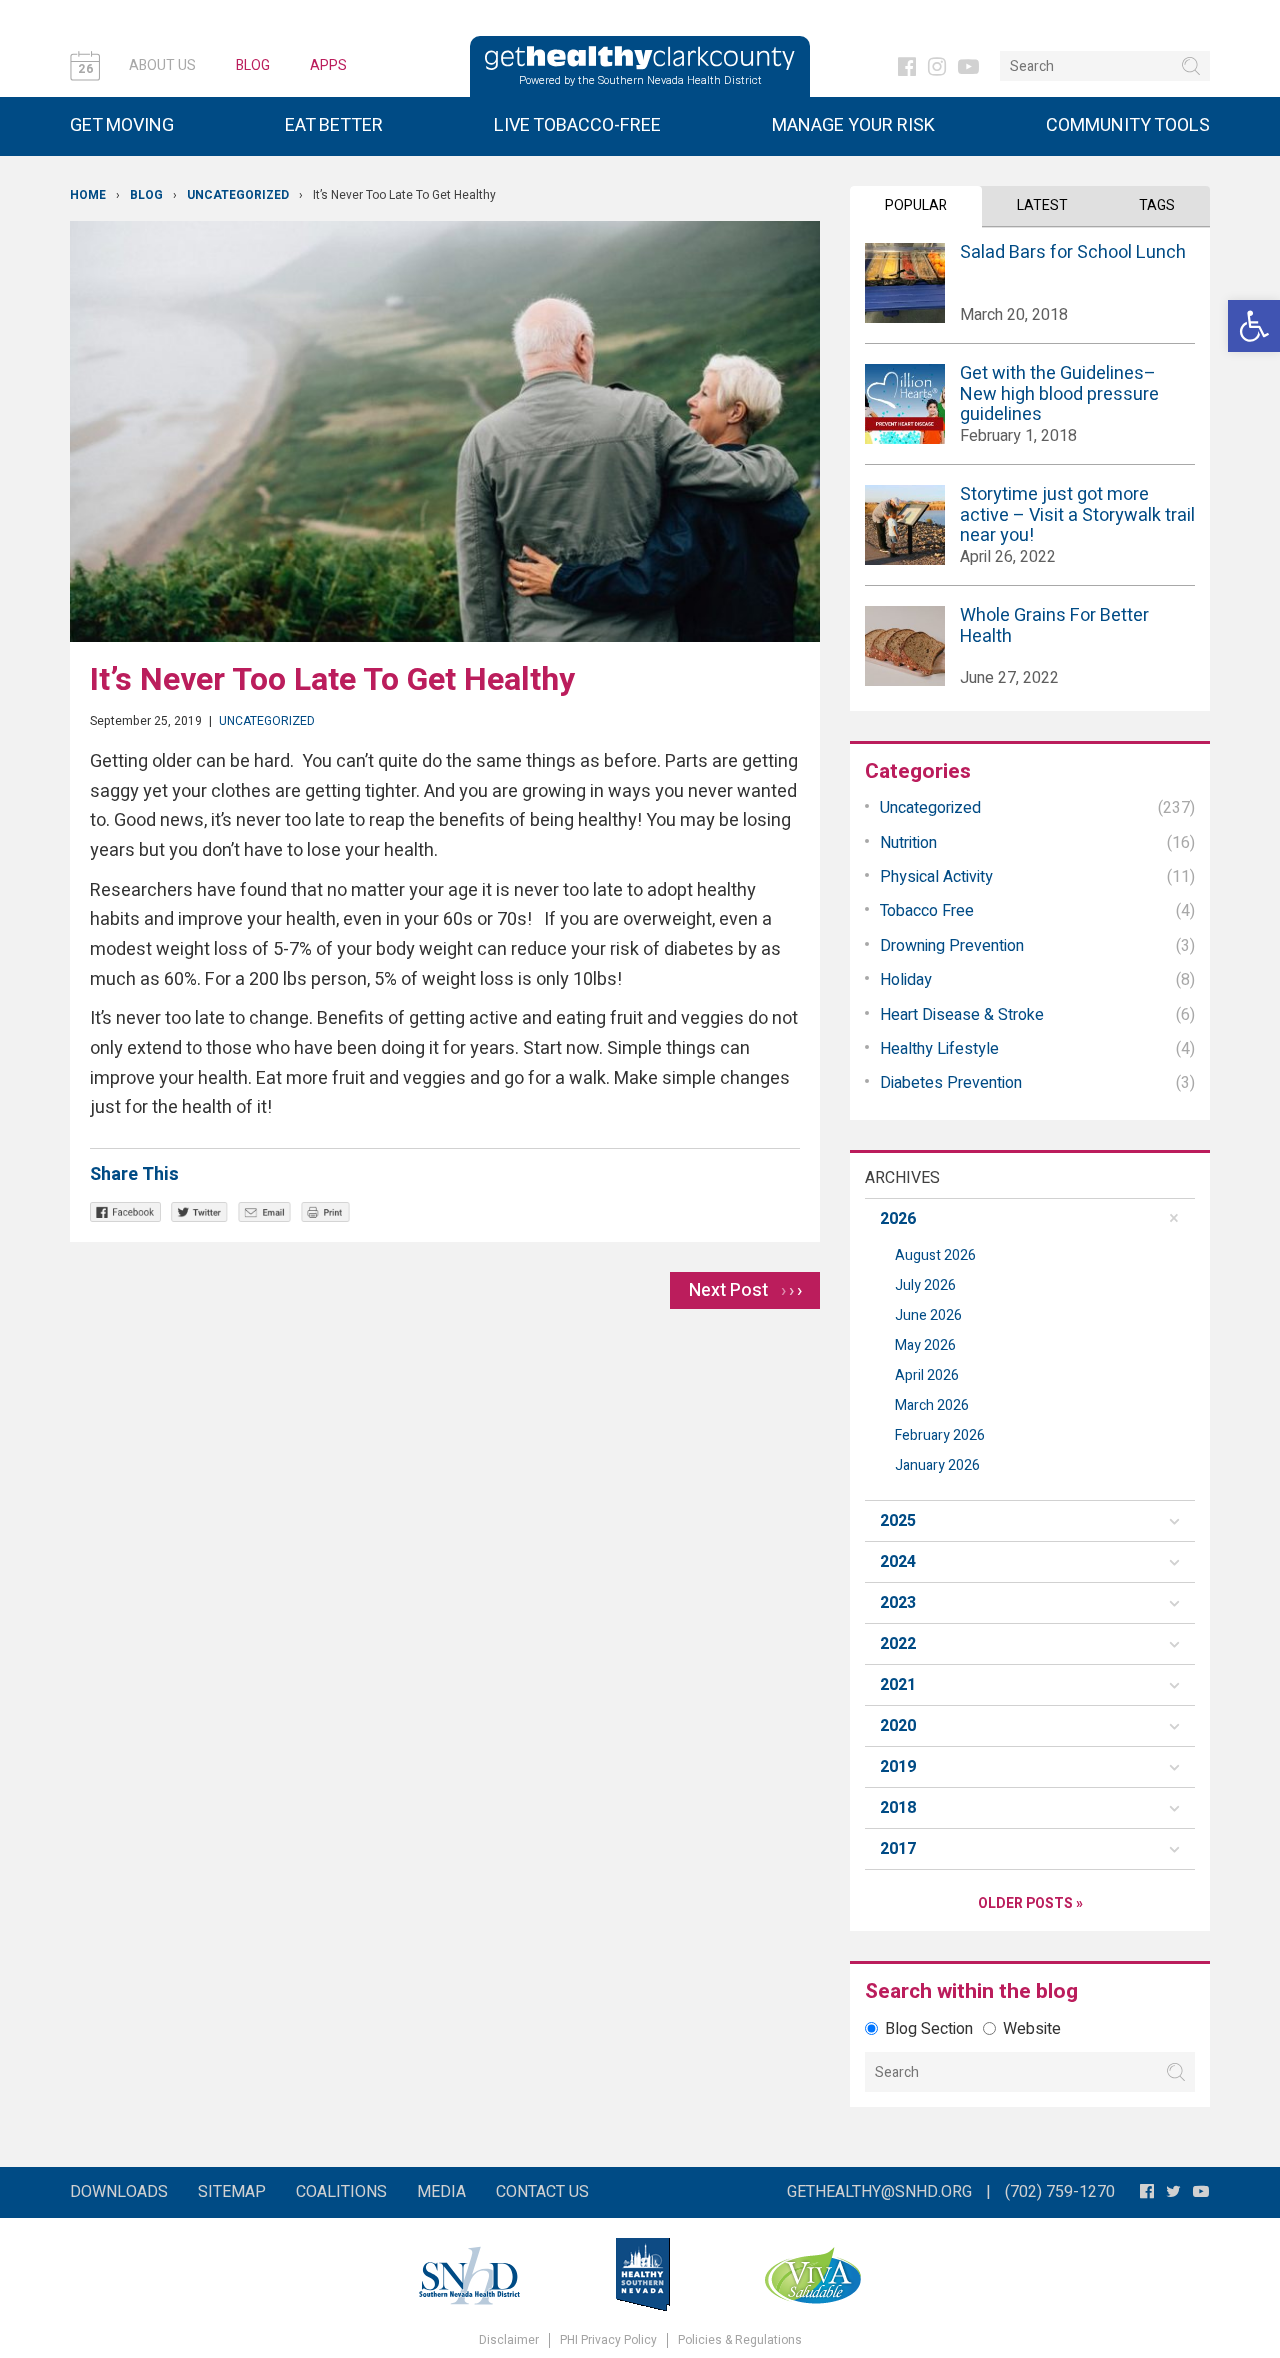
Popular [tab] (916, 205)
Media (441, 2192)
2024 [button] (898, 1562)
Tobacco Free (927, 911)
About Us (162, 65)
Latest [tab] (1042, 205)
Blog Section (929, 2029)
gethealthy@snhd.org (879, 2192)
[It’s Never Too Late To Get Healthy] (445, 431)
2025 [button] (898, 1521)
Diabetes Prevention (951, 1083)
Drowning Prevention (952, 946)
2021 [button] (898, 1685)
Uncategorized (238, 195)
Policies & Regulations (740, 2340)
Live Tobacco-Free (577, 125)
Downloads (119, 2192)
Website (1032, 2029)
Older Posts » (1030, 1903)
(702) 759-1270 (1060, 2192)
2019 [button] (898, 1767)
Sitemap (232, 2192)
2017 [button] (898, 1849)
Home (88, 195)
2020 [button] (898, 1726)
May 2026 (925, 1345)
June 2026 (928, 1315)
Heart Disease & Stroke (962, 1015)
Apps (328, 65)
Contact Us (542, 2192)
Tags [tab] (1157, 205)
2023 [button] (898, 1603)
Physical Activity (936, 877)
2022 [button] (898, 1644)
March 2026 (932, 1405)
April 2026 (927, 1375)
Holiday (906, 980)
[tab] (1030, 1219)
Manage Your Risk (853, 125)
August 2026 (935, 1255)
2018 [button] (898, 1808)
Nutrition (908, 843)
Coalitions (341, 2192)
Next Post (745, 1290)
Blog (253, 65)
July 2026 (925, 1285)
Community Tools (1128, 125)
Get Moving (122, 125)
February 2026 (940, 1435)
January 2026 (937, 1465)
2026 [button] (898, 1219)
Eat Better (334, 125)
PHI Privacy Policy (608, 2340)
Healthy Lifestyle (939, 1049)
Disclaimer (509, 2340)
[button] (1254, 326)
